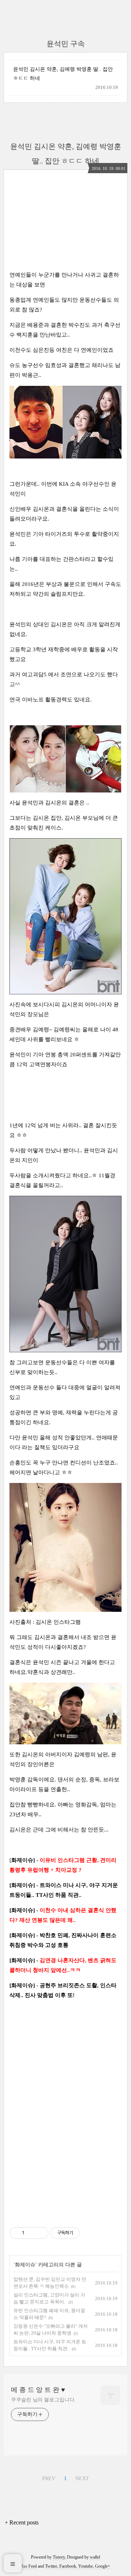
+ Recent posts (22, 2522)
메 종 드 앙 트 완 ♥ (38, 2390)
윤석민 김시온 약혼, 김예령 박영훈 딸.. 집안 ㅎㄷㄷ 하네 (63, 74)
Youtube (86, 2566)
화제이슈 (25, 2265)
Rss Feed (29, 2566)
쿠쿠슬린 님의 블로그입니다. (43, 2400)
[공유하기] (31, 2233)
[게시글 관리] (40, 2233)
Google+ (103, 2566)
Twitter (51, 2566)
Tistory (59, 2557)
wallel (95, 2557)
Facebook (68, 2566)
